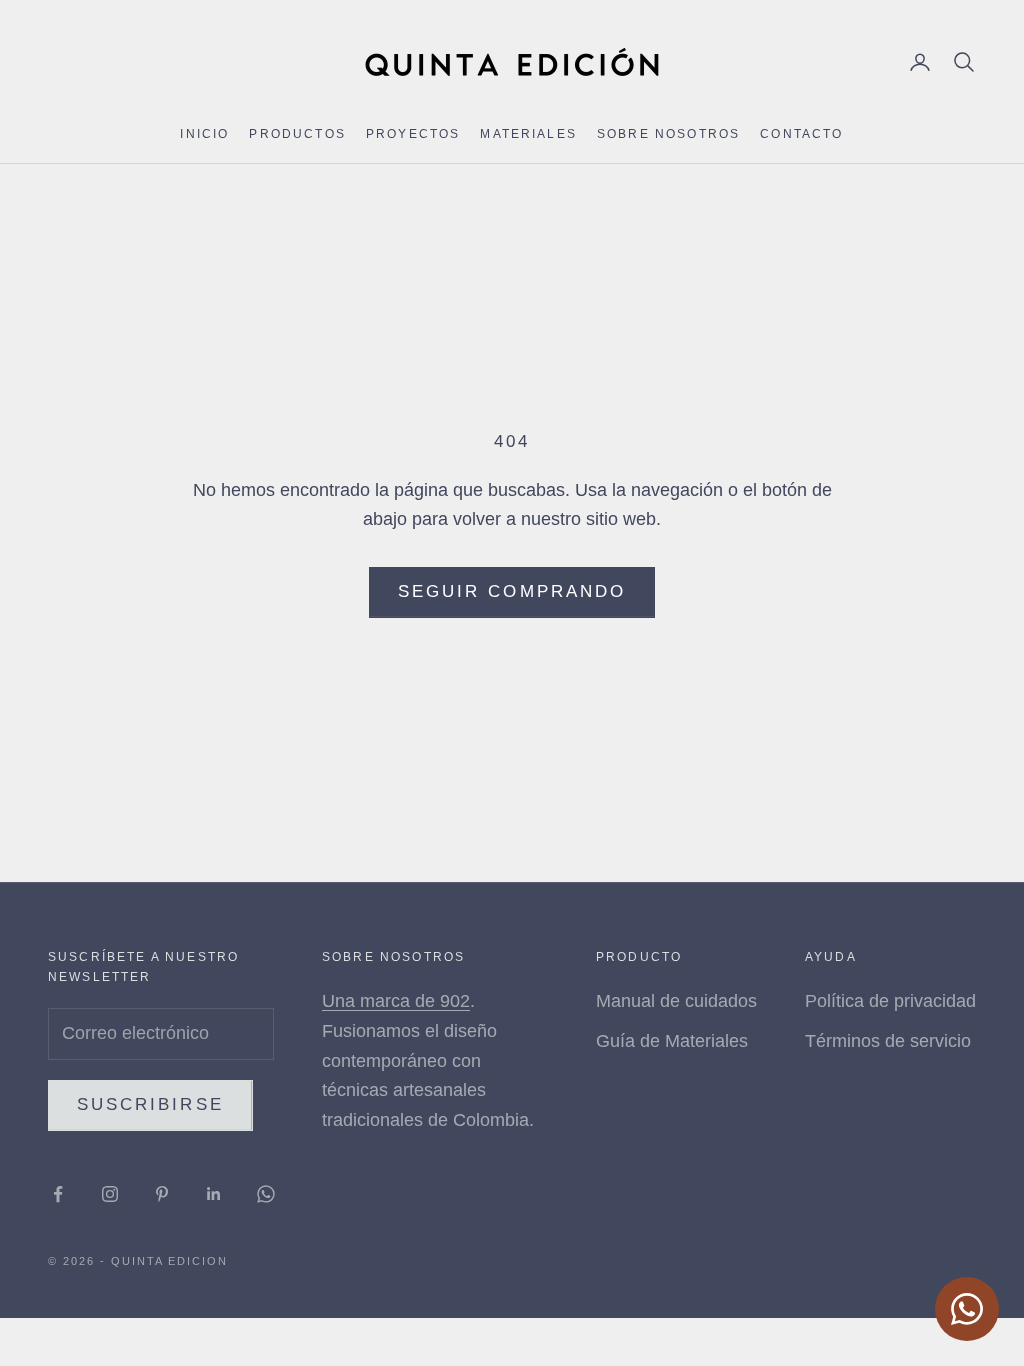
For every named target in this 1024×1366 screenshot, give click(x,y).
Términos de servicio (888, 1041)
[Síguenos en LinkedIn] (214, 1194)
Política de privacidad (890, 1001)
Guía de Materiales (672, 1041)
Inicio (204, 134)
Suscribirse (150, 1104)
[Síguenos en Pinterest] (162, 1194)
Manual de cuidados (676, 1001)
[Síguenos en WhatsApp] (266, 1194)
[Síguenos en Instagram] (110, 1194)
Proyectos (413, 134)
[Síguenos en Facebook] (58, 1194)
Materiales (528, 134)
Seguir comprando (512, 591)
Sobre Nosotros (668, 134)
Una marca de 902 (396, 1001)
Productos (297, 134)
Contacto (801, 134)
